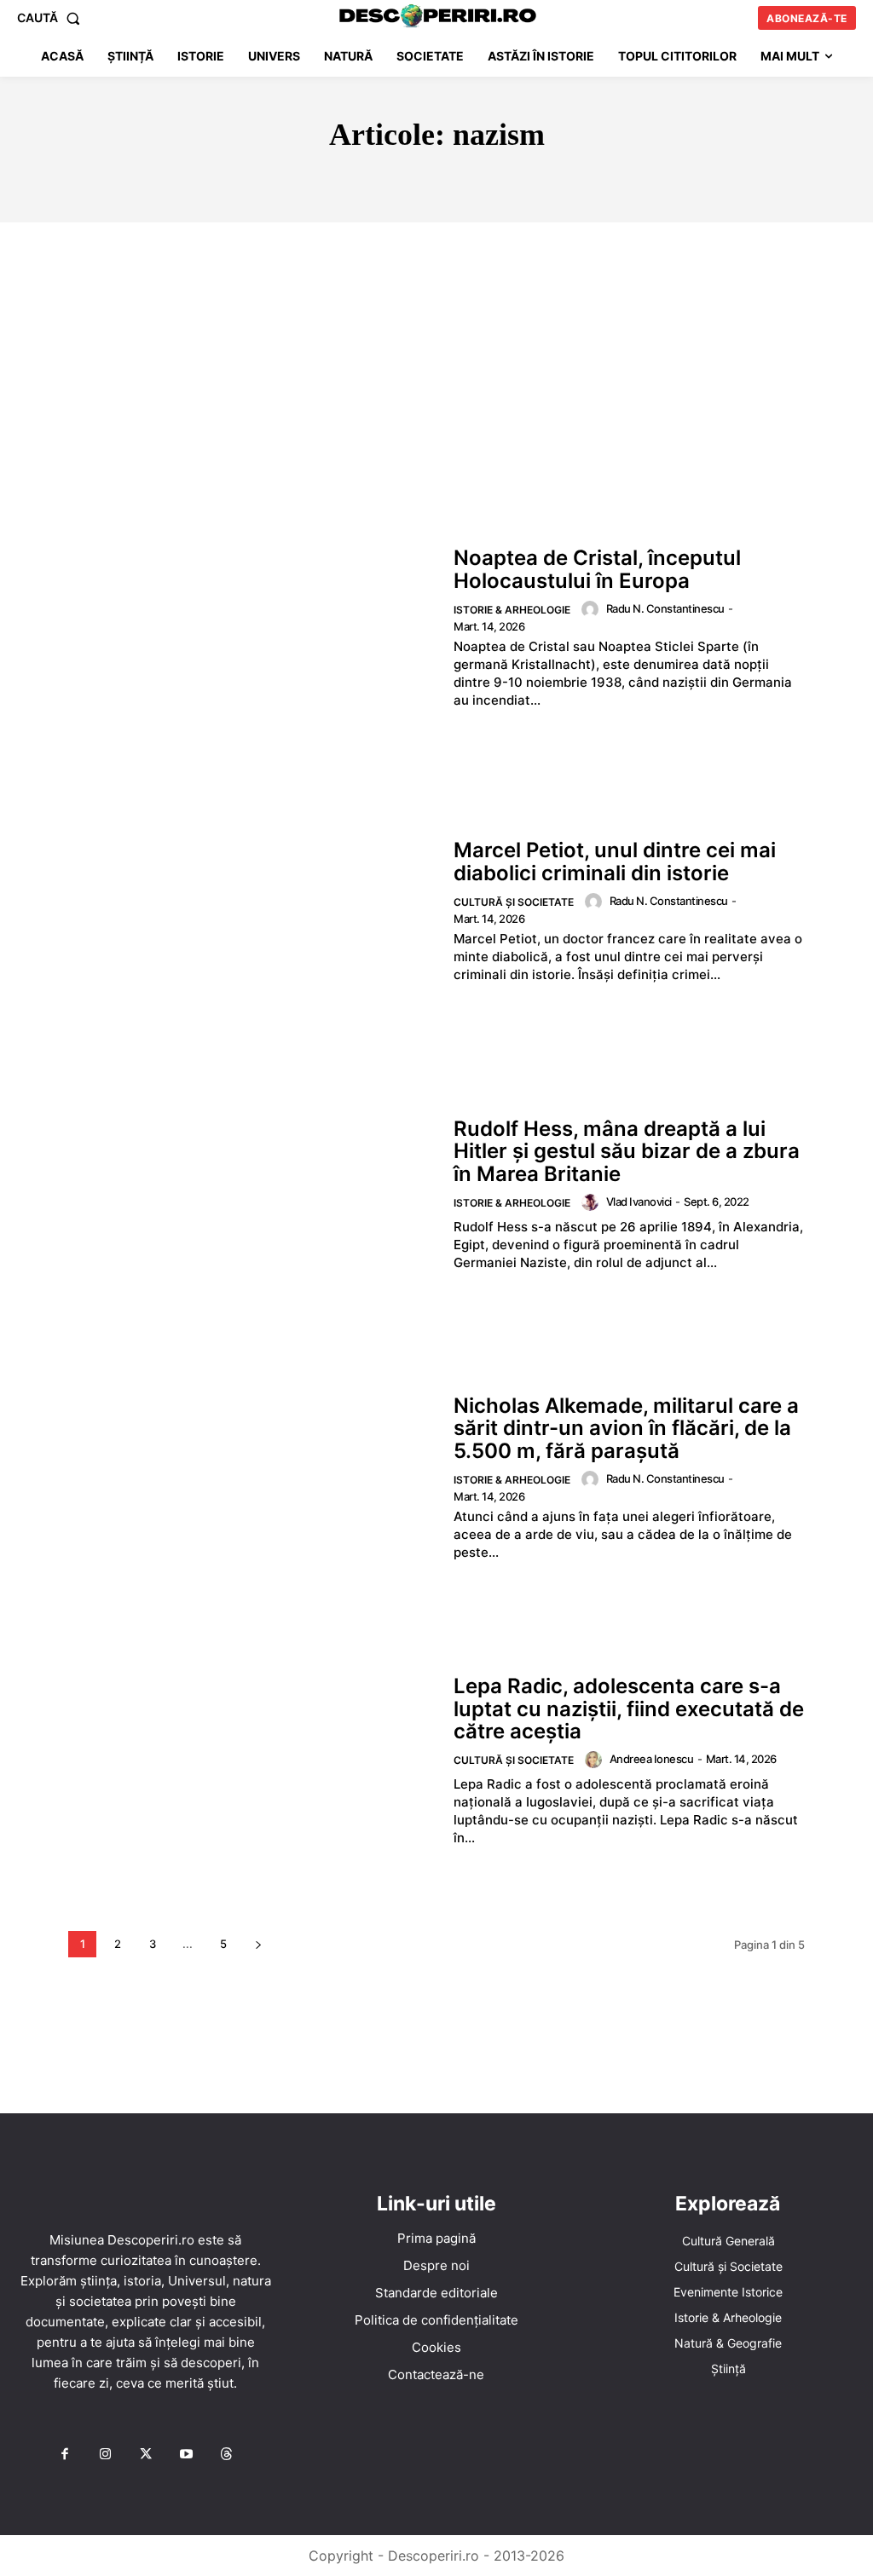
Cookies (436, 2347)
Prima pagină (436, 2238)
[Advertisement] (436, 350)
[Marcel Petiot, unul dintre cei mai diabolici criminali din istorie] (252, 911)
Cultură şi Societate (514, 902)
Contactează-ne (436, 2374)
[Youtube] (186, 2455)
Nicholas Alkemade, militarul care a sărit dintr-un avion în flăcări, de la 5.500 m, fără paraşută (626, 1428)
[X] (146, 2455)
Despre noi (436, 2265)
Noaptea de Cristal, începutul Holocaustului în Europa (597, 569)
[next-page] (258, 1944)
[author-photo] (593, 609)
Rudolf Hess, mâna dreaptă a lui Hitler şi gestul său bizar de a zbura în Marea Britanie (627, 1151)
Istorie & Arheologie (512, 610)
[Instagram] (105, 2455)
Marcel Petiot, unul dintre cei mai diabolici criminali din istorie (615, 861)
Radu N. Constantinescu (665, 608)
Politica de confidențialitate (436, 2320)
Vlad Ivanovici (639, 1202)
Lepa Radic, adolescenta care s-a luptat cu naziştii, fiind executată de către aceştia (629, 1709)
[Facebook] (65, 2455)
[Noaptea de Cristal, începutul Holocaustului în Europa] (252, 628)
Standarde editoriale (436, 2293)
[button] (52, 18)
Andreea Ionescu (652, 1759)
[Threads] (227, 2455)
